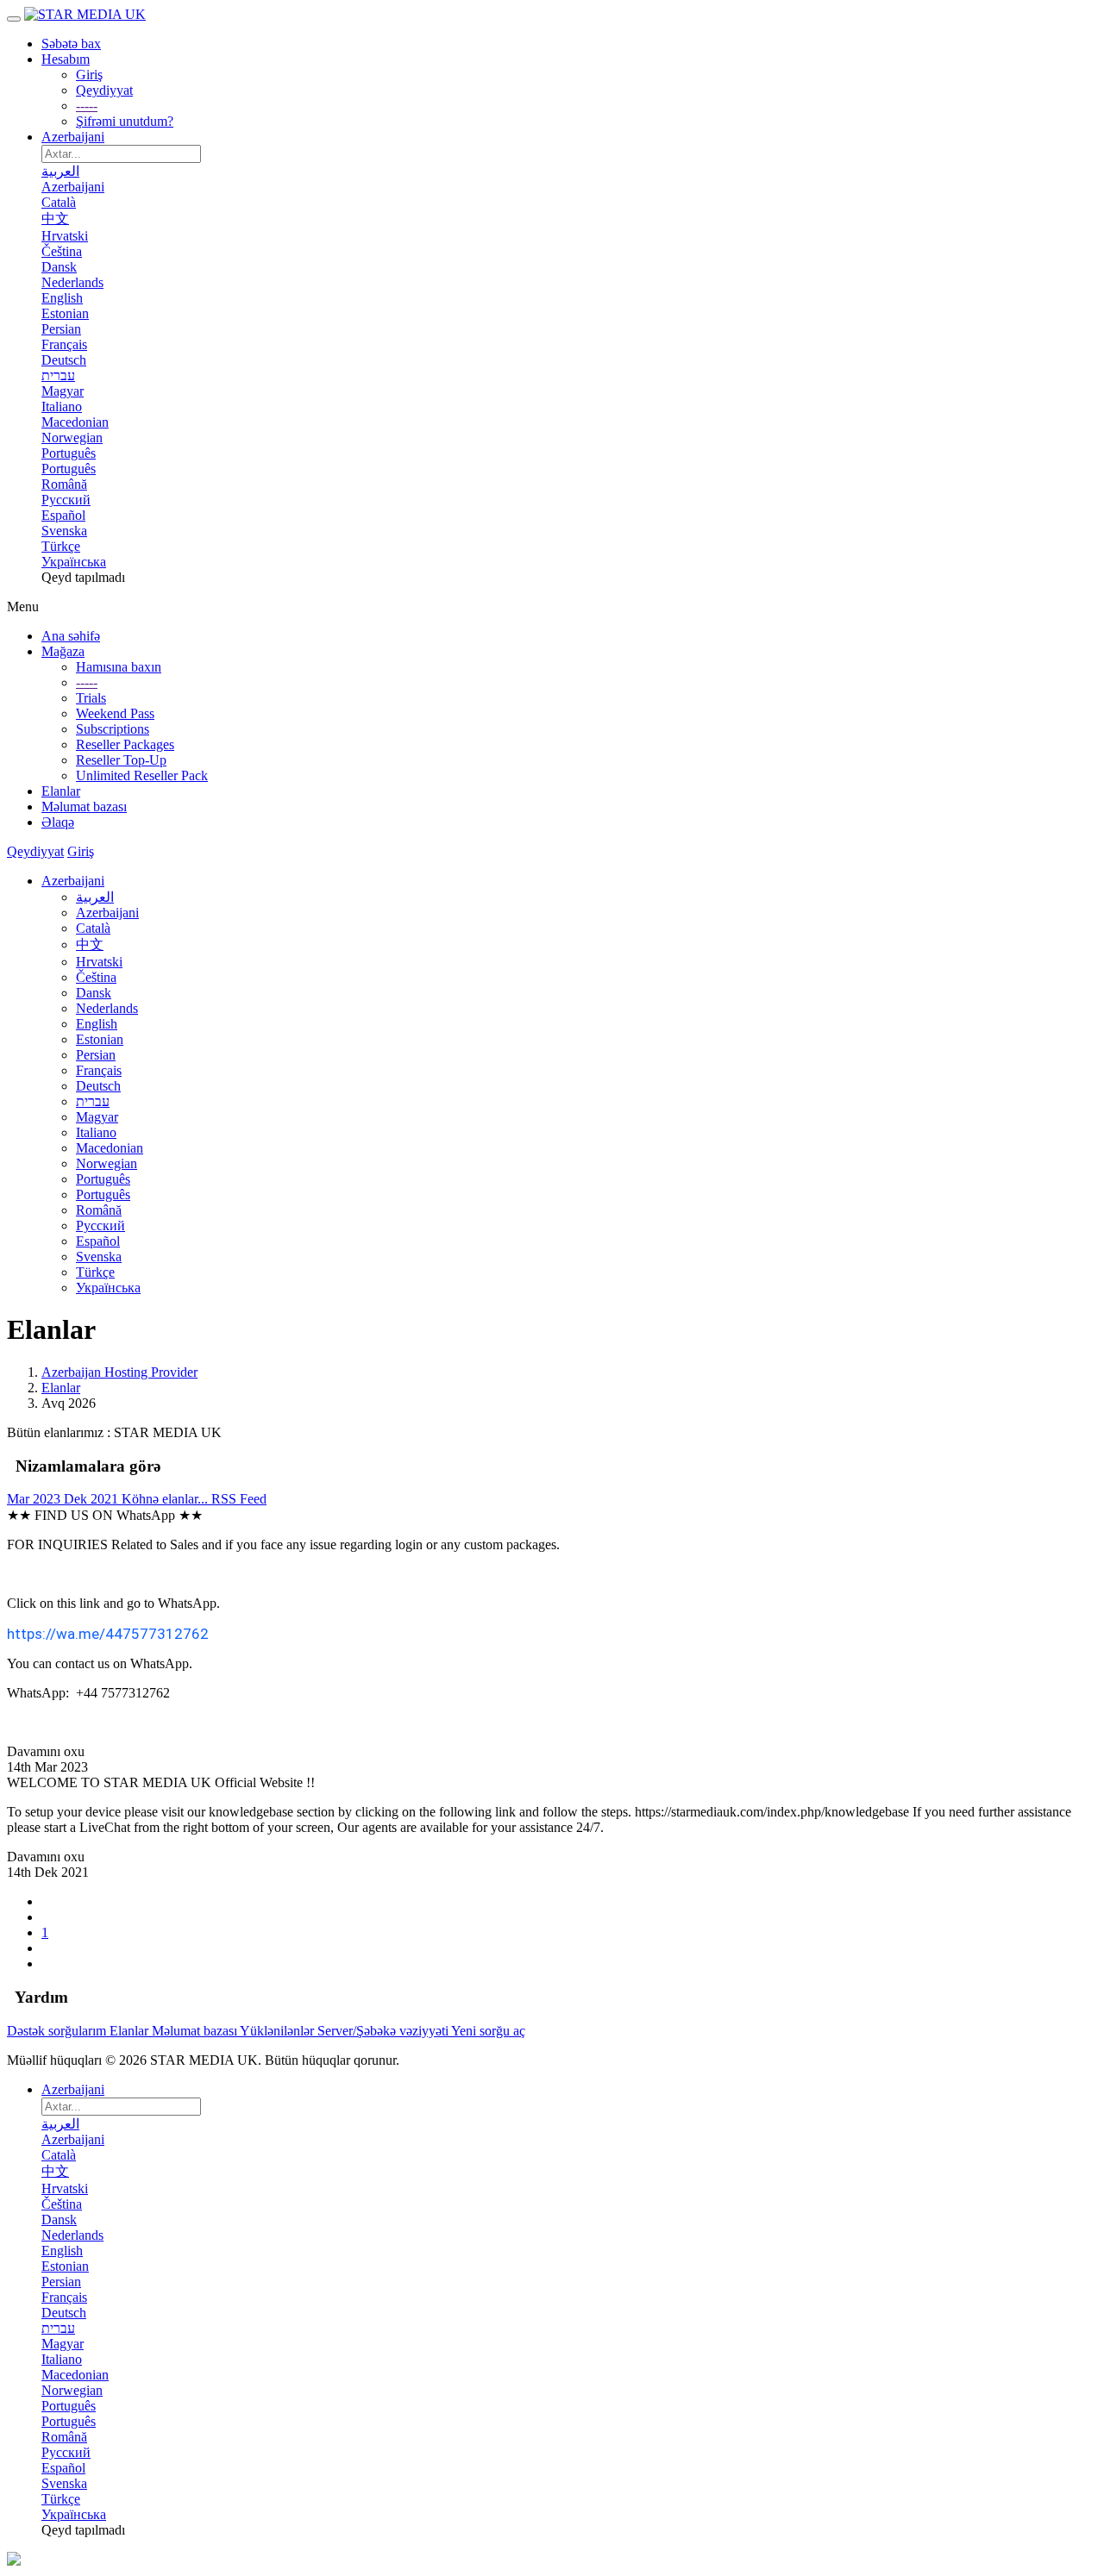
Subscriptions (113, 729)
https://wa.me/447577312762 (108, 1634)
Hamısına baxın (119, 667)
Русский (100, 1225)
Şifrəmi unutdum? (125, 121)
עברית (93, 1101)
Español (98, 1241)
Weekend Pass (115, 713)
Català (93, 928)
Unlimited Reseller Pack (142, 775)
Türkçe (95, 1272)
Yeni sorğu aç (488, 2031)
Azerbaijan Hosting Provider (119, 1372)
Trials (91, 698)
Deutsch (98, 1086)
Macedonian (110, 1148)
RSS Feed (239, 1499)
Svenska (99, 1257)
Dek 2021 (93, 1499)
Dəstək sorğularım (58, 2031)
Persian (96, 1055)
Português (103, 1179)
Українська (108, 1288)
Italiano (96, 1132)
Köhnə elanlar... (166, 1499)
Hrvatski (99, 962)
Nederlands (107, 1008)
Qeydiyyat (104, 90)
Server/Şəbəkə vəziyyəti (384, 2031)
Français (99, 1070)
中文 (90, 944)
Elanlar (61, 1388)
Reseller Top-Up (121, 760)
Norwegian (107, 1163)
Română (99, 1210)
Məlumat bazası (196, 2031)
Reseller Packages (125, 744)
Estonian (100, 1039)
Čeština (96, 977)
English (97, 1024)
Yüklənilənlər (279, 2031)
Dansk (94, 993)
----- (87, 106)
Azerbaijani (73, 137)
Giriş (89, 75)
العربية (95, 897)
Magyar (97, 1117)
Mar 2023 (35, 1499)
